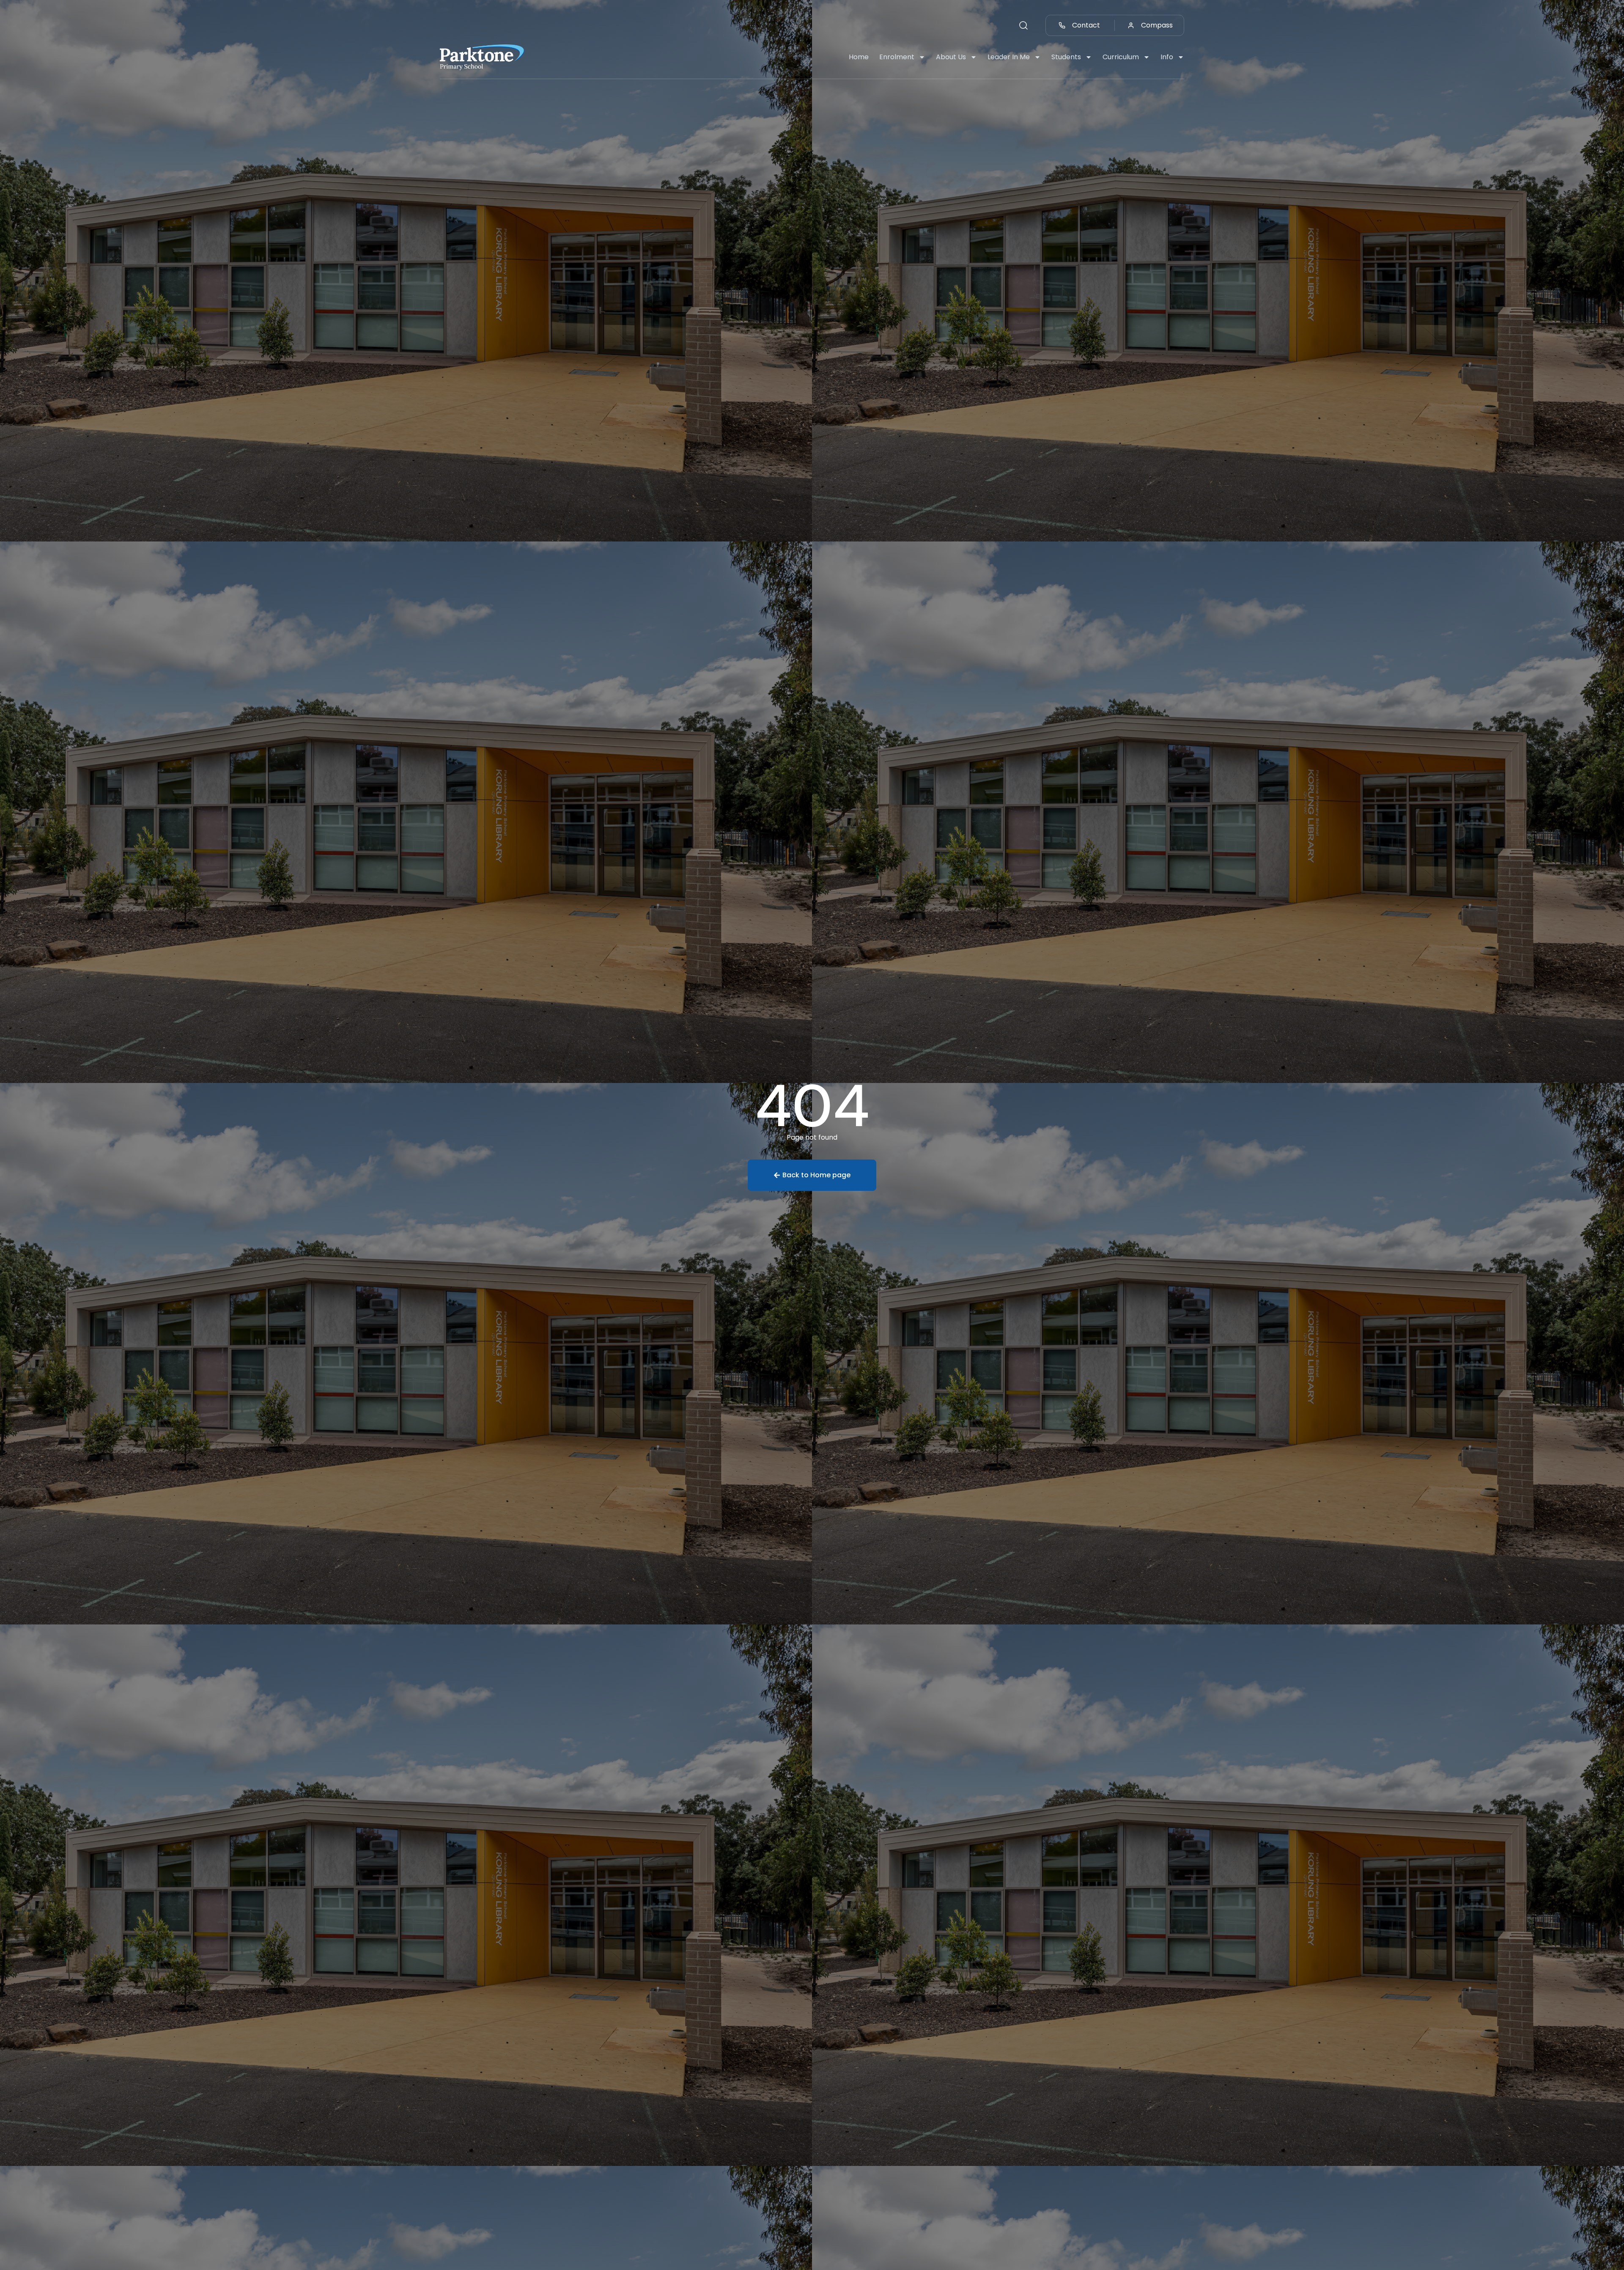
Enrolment (897, 57)
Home (859, 57)
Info (1167, 57)
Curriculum (1121, 57)
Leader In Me (1009, 57)
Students (1066, 57)
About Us (951, 57)
